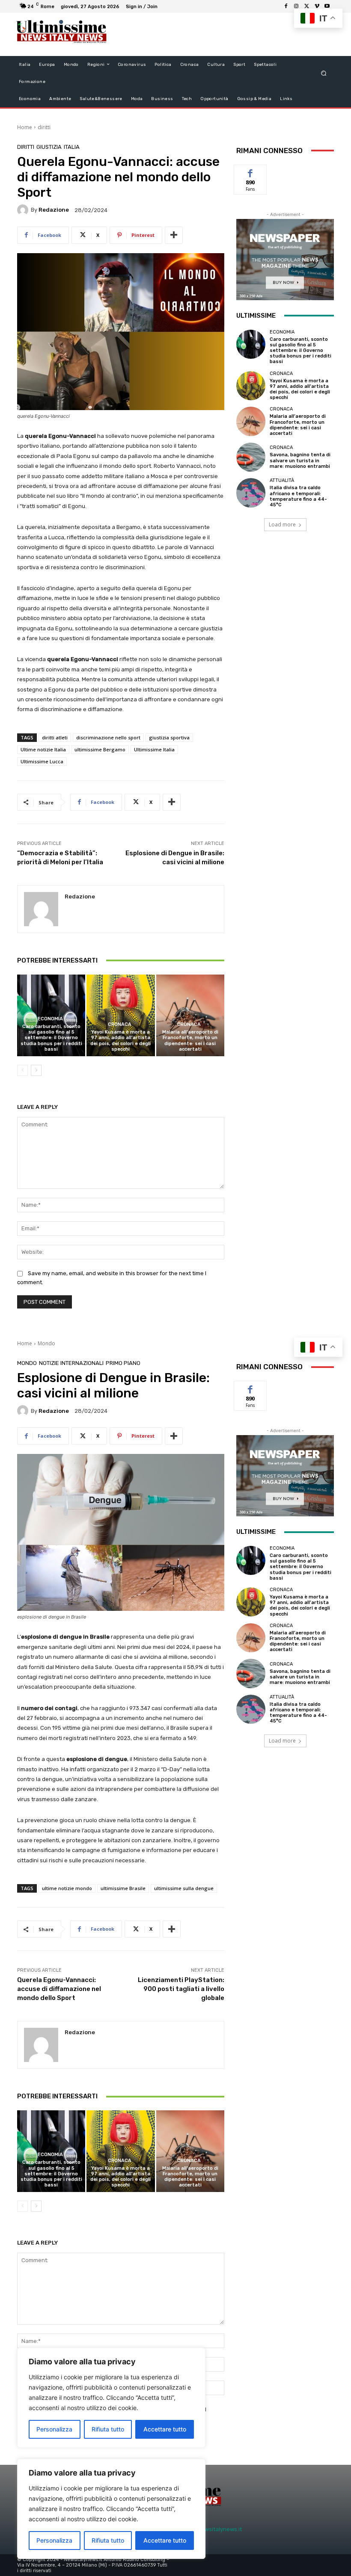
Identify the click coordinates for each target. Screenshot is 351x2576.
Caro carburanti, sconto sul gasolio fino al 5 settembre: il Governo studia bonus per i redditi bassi (51, 1038)
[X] (306, 6)
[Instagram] (296, 6)
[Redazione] (24, 210)
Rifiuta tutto (108, 2540)
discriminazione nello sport (108, 737)
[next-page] (36, 1070)
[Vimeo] (317, 6)
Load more (282, 524)
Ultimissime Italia (154, 749)
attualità (282, 480)
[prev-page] (22, 1070)
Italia (72, 147)
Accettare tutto (165, 2540)
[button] (324, 73)
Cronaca (120, 1024)
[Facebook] (286, 6)
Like (251, 171)
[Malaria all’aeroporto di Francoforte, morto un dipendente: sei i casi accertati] (190, 1015)
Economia (50, 1019)
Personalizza (54, 2540)
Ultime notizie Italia (43, 749)
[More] (174, 235)
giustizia (49, 147)
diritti (44, 127)
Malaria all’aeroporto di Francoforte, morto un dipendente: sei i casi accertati (190, 1041)
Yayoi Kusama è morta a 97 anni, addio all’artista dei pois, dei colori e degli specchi (120, 1041)
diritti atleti (55, 737)
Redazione (54, 210)
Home (25, 127)
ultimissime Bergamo (100, 749)
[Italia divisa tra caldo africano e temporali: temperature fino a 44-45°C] (251, 493)
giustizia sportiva (169, 737)
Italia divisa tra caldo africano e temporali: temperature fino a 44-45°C (298, 496)
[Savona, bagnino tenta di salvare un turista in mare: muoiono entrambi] (251, 457)
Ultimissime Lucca (42, 761)
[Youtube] (327, 6)
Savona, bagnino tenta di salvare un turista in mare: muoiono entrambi (300, 460)
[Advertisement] (216, 34)
